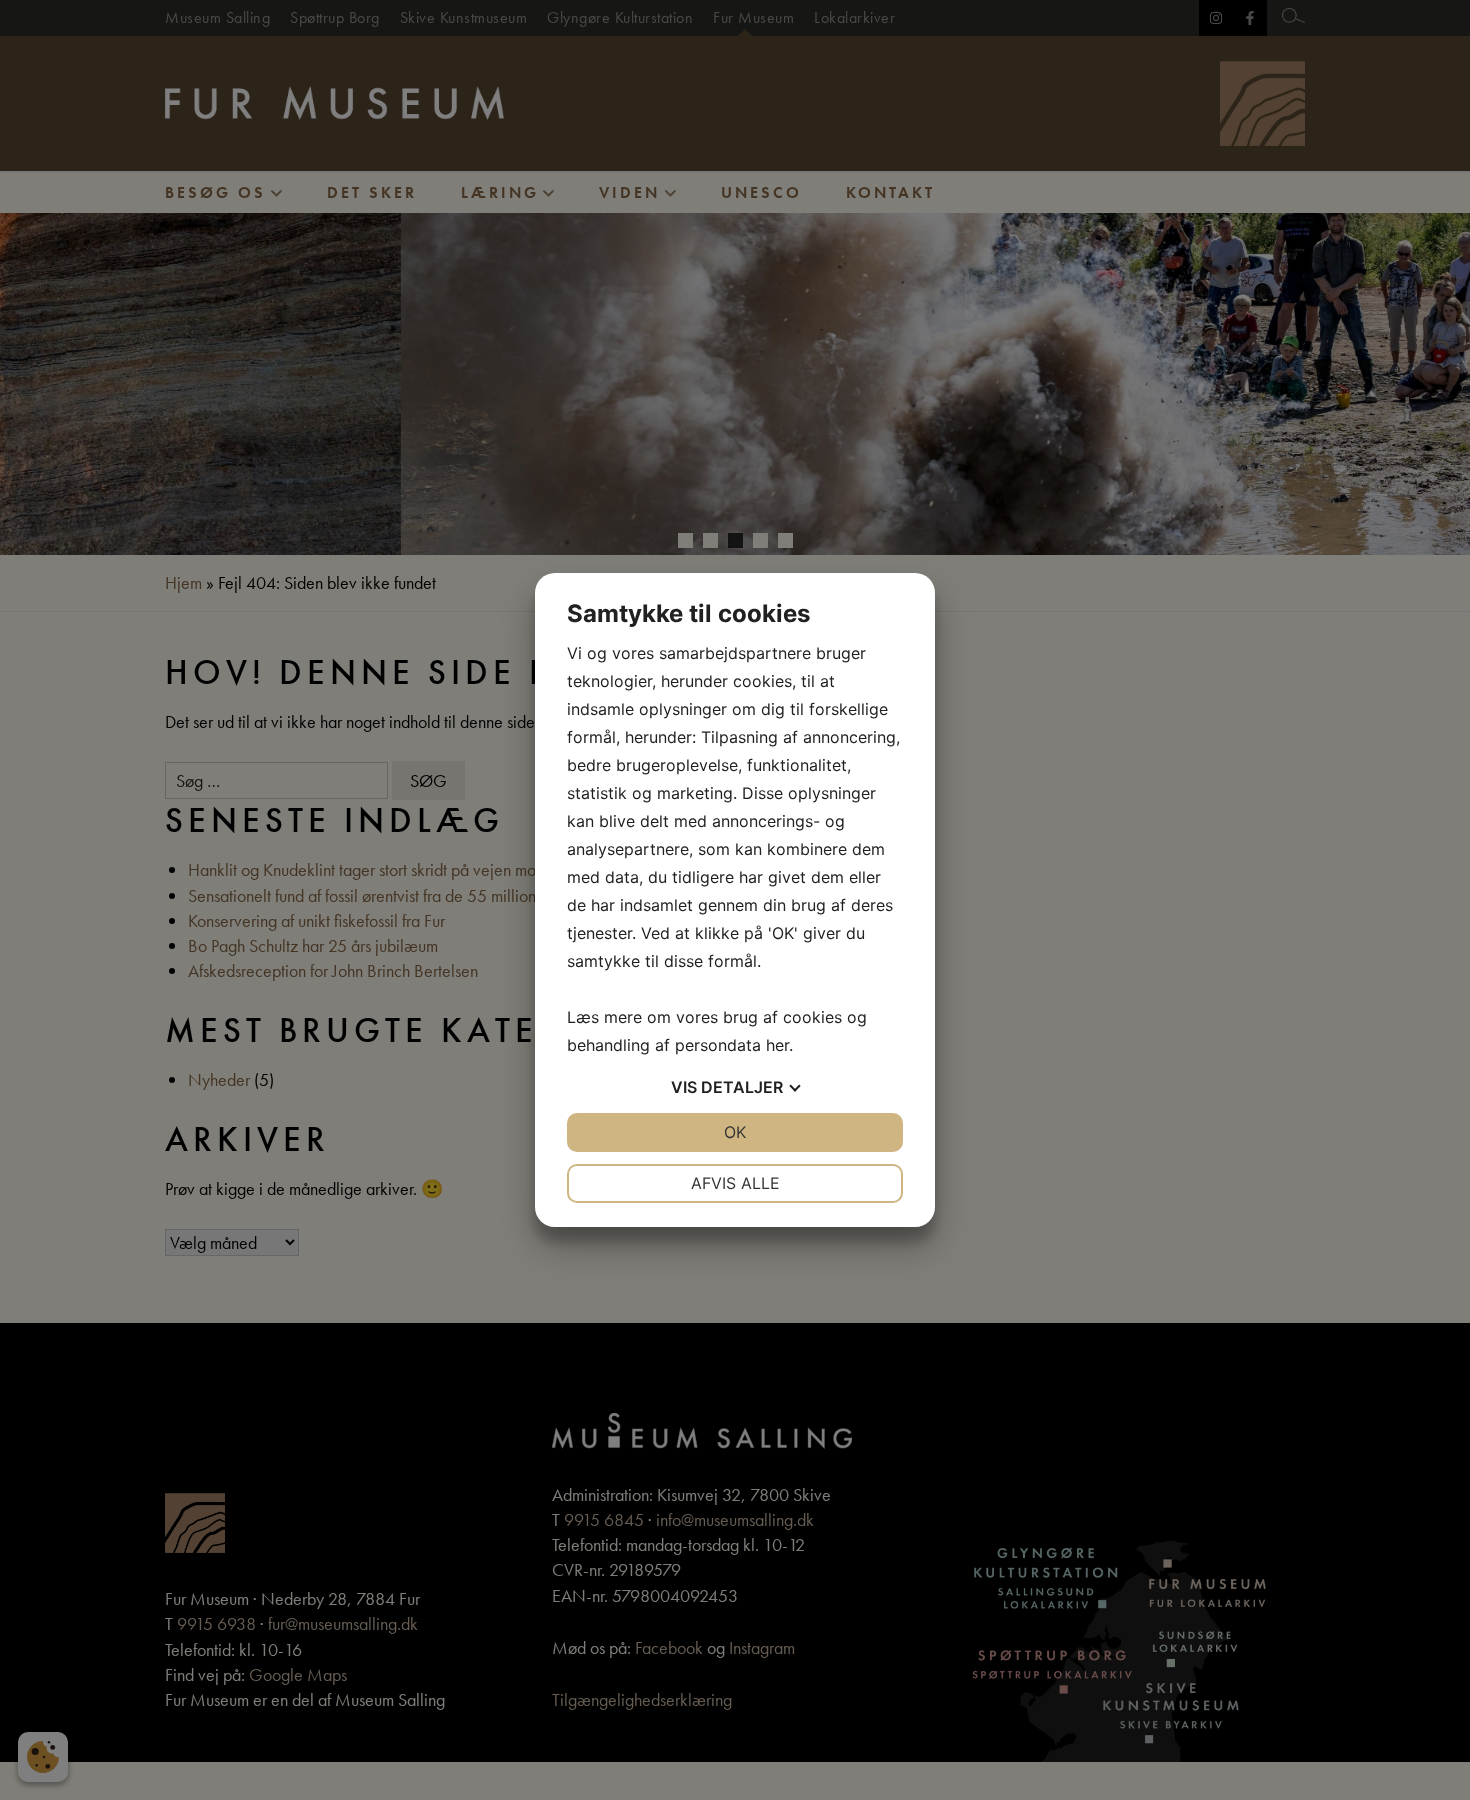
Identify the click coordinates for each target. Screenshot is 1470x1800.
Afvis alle (735, 1183)
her (777, 1045)
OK (735, 1132)
